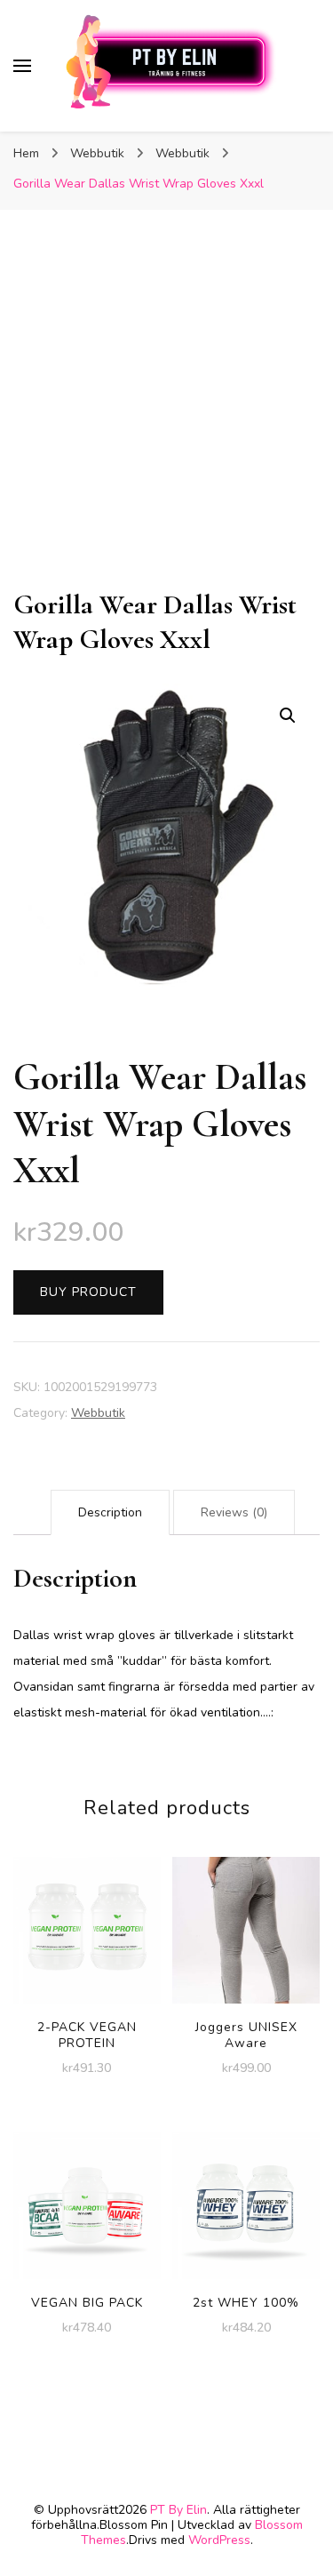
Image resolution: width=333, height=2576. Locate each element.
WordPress (219, 2540)
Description (110, 1512)
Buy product (88, 1292)
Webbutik (98, 1413)
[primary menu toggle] (22, 66)
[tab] (110, 1512)
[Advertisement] (166, 412)
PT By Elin (178, 2510)
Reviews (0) (234, 1512)
